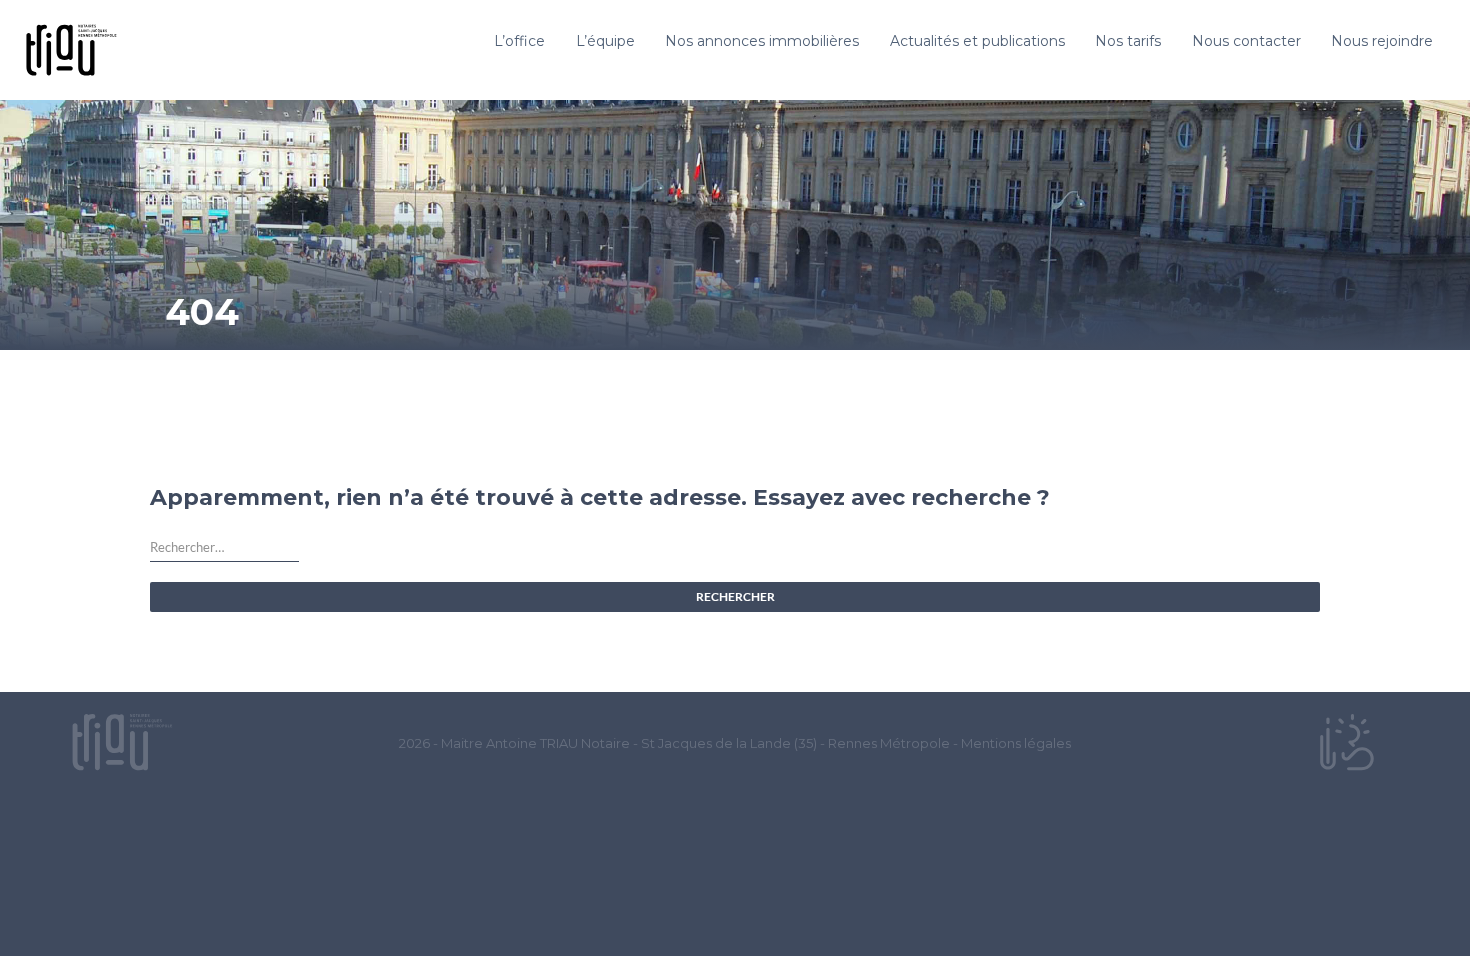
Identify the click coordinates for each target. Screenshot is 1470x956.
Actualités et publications (977, 41)
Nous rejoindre (1382, 41)
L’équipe (605, 41)
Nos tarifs (1128, 41)
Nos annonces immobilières (762, 41)
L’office (519, 41)
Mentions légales (1016, 743)
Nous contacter (1246, 41)
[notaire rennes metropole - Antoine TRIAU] (122, 742)
